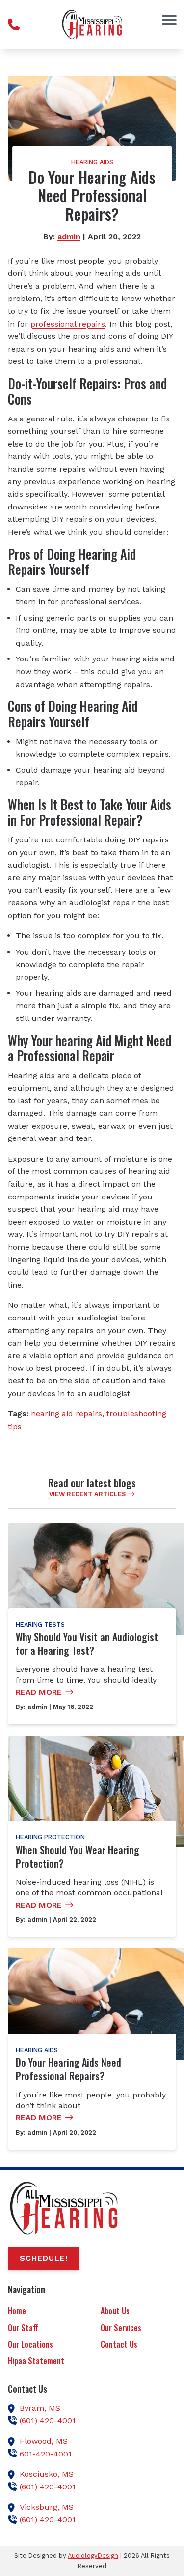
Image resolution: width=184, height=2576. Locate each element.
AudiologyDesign (93, 2556)
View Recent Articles (87, 1494)
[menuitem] (46, 2312)
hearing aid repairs (66, 1414)
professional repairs (68, 324)
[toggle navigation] (169, 20)
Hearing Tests (40, 1625)
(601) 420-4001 (48, 2420)
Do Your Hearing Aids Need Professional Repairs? (68, 2069)
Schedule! (44, 2258)
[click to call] (14, 25)
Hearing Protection (50, 1837)
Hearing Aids (92, 162)
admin (69, 236)
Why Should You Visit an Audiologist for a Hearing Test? (87, 1644)
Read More (39, 1692)
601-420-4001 (46, 2454)
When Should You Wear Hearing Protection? (78, 1857)
